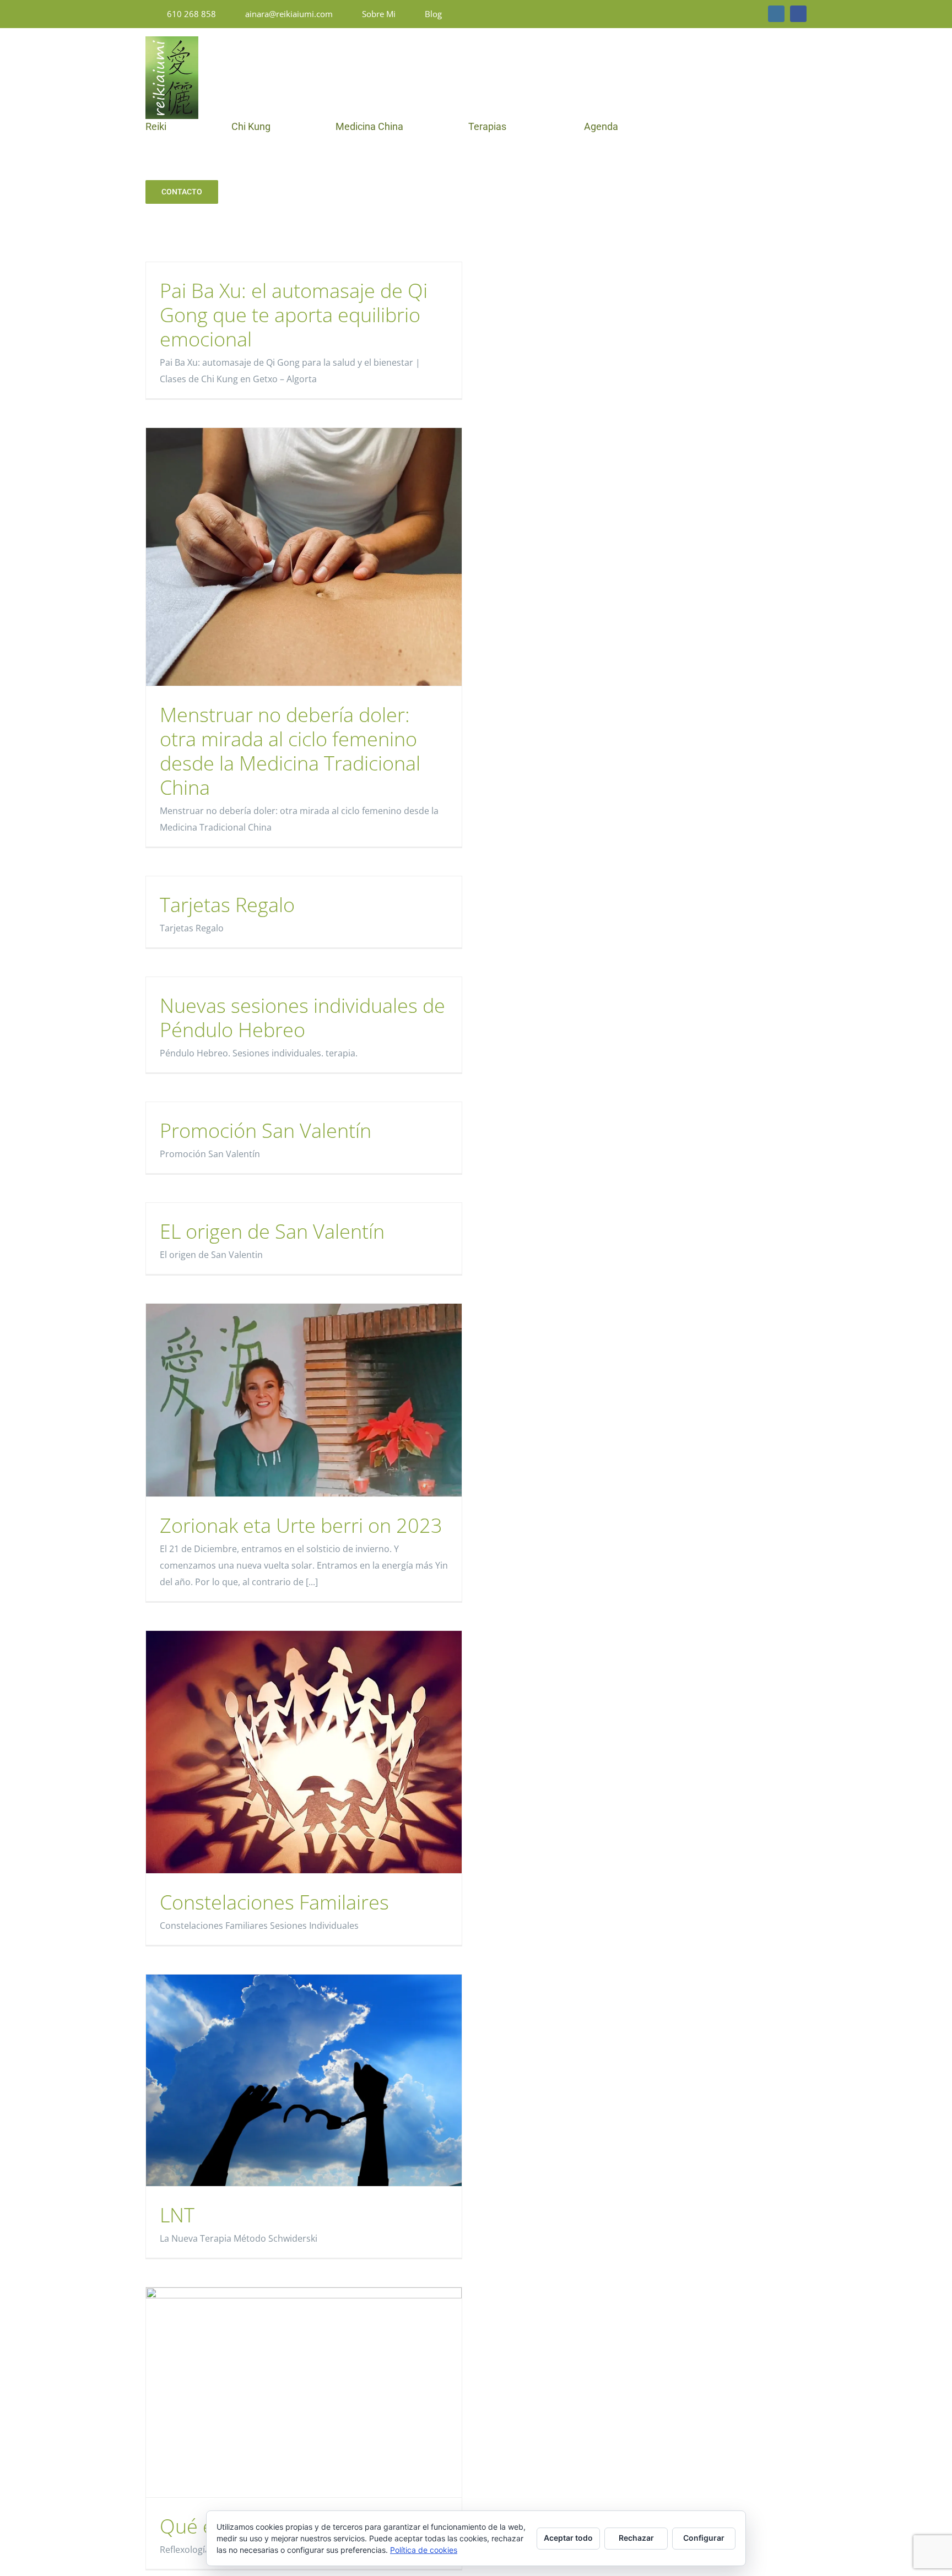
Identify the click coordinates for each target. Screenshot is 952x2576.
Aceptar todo (568, 2538)
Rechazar (636, 2538)
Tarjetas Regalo (227, 905)
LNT (177, 2215)
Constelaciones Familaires (274, 1902)
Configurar (704, 2538)
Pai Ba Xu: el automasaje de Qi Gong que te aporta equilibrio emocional (294, 315)
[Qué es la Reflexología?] (304, 2393)
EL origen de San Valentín (272, 1231)
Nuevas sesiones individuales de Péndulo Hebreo (302, 1018)
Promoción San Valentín (266, 1130)
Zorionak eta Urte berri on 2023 (301, 1525)
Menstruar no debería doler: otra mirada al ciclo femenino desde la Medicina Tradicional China (290, 751)
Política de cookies (424, 2550)
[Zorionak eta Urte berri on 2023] (304, 1400)
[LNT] (304, 2080)
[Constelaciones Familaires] (304, 1752)
